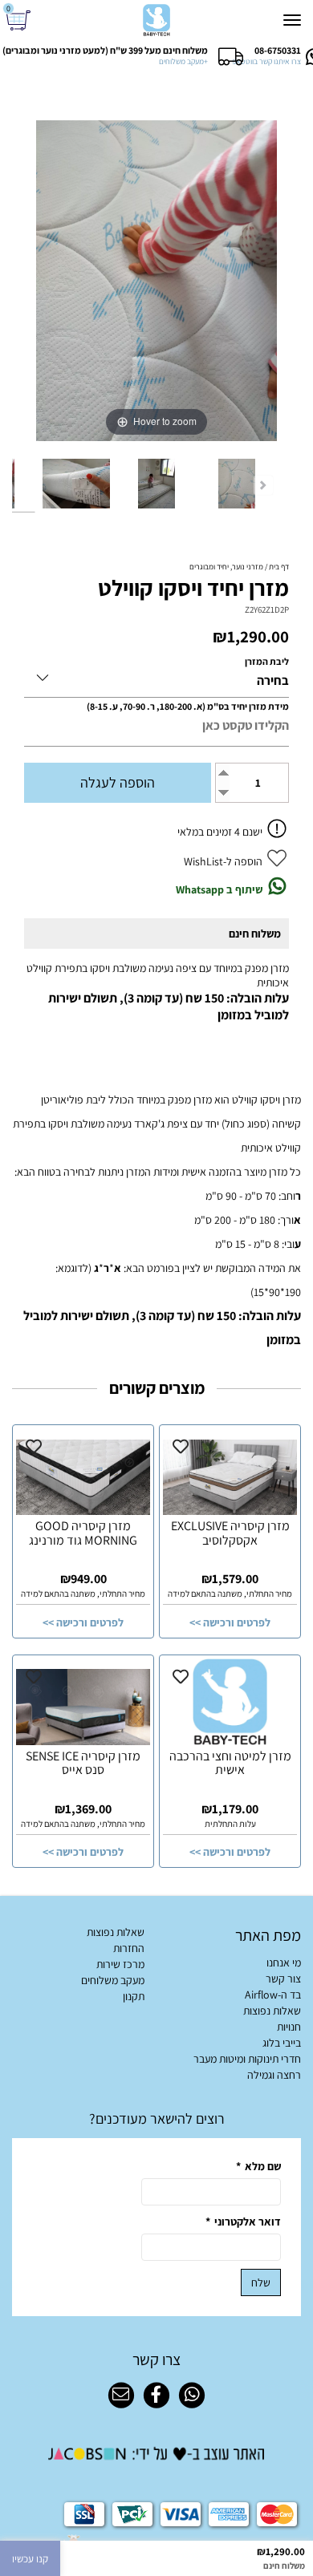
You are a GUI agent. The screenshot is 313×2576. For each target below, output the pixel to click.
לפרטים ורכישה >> (230, 1622)
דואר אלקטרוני (243, 2222)
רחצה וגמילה (274, 2075)
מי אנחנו (284, 1962)
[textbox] (156, 2118)
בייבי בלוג (282, 2043)
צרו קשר (156, 2359)
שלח (261, 2282)
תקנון (134, 1996)
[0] (20, 20)
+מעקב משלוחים (183, 61)
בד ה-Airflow (273, 1995)
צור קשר (283, 1979)
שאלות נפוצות (272, 2011)
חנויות (289, 2027)
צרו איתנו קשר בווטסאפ (266, 61)
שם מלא (258, 2166)
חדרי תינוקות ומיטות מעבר (247, 2059)
